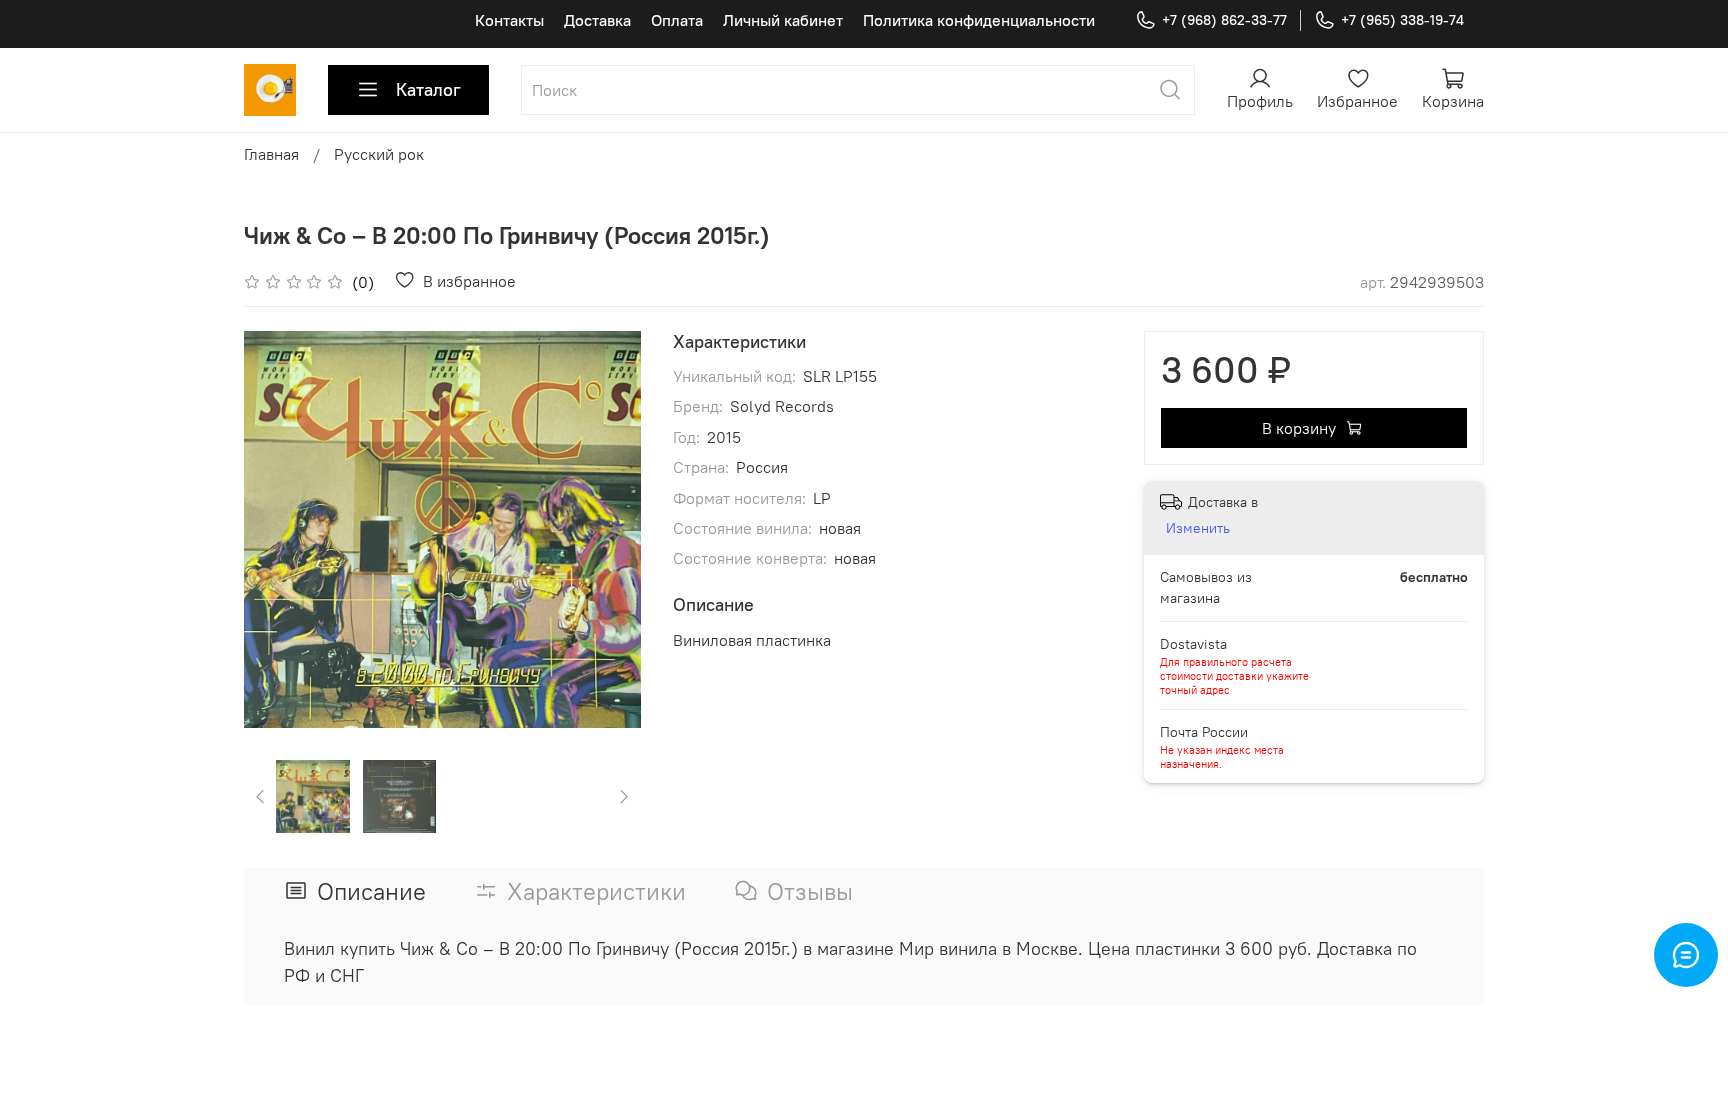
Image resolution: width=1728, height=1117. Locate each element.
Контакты (509, 20)
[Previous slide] (276, 529)
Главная (271, 154)
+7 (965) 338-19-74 (1402, 20)
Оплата (677, 20)
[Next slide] (609, 529)
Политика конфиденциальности (979, 20)
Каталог (428, 89)
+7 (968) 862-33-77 (1224, 20)
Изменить (1198, 528)
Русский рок (379, 154)
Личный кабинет (783, 20)
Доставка (597, 20)
